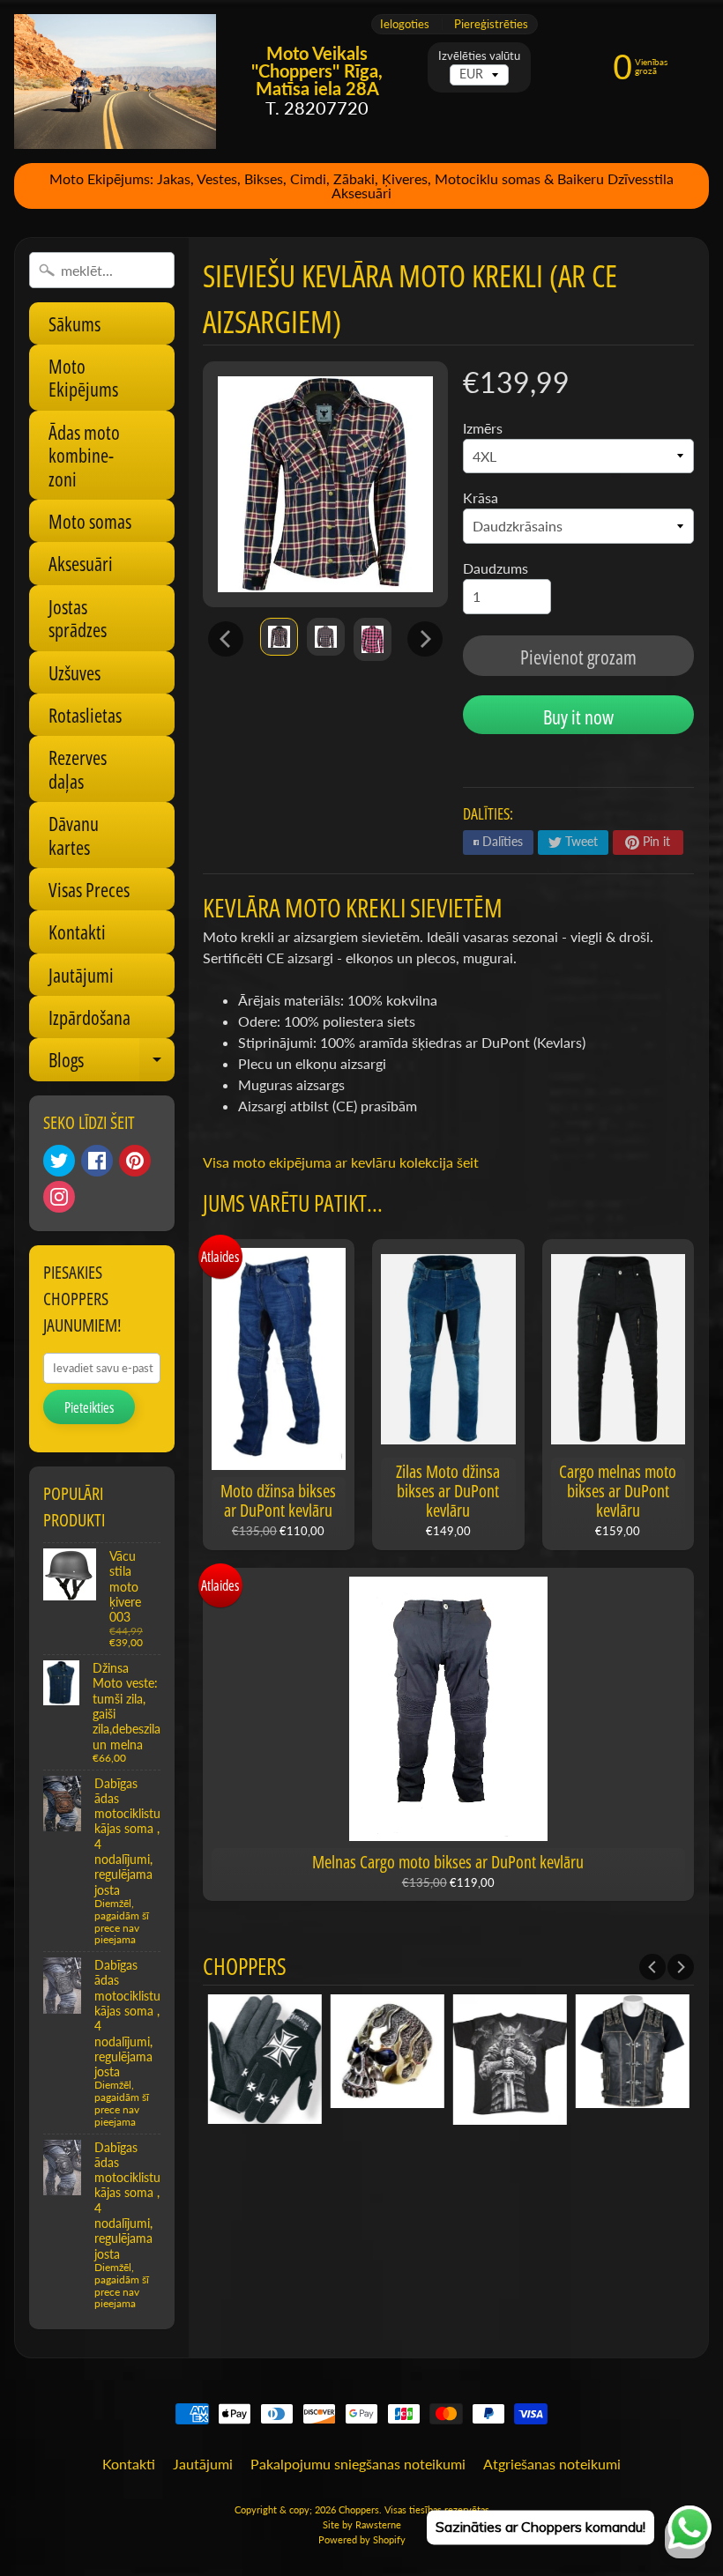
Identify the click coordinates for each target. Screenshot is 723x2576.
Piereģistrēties (491, 24)
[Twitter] (59, 1161)
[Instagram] (59, 1197)
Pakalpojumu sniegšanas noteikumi (358, 2464)
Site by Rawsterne (362, 2524)
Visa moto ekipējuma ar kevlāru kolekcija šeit (341, 1162)
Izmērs (483, 428)
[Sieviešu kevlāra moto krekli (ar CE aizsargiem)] (279, 637)
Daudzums (496, 568)
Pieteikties (89, 1407)
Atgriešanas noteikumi (552, 2464)
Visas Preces (89, 889)
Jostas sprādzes (78, 618)
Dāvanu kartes (74, 835)
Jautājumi (81, 975)
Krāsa (481, 497)
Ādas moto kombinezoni (84, 455)
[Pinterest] (135, 1161)
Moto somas (90, 521)
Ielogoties (405, 24)
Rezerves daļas (78, 768)
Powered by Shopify (362, 2539)
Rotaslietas (85, 715)
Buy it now (578, 716)
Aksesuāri (81, 563)
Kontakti (77, 932)
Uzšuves (75, 672)
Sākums (75, 323)
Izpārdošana (89, 1017)
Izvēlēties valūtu (479, 56)
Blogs (112, 1063)
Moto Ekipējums (83, 377)
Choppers (359, 2509)
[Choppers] (115, 82)
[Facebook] (97, 1161)
